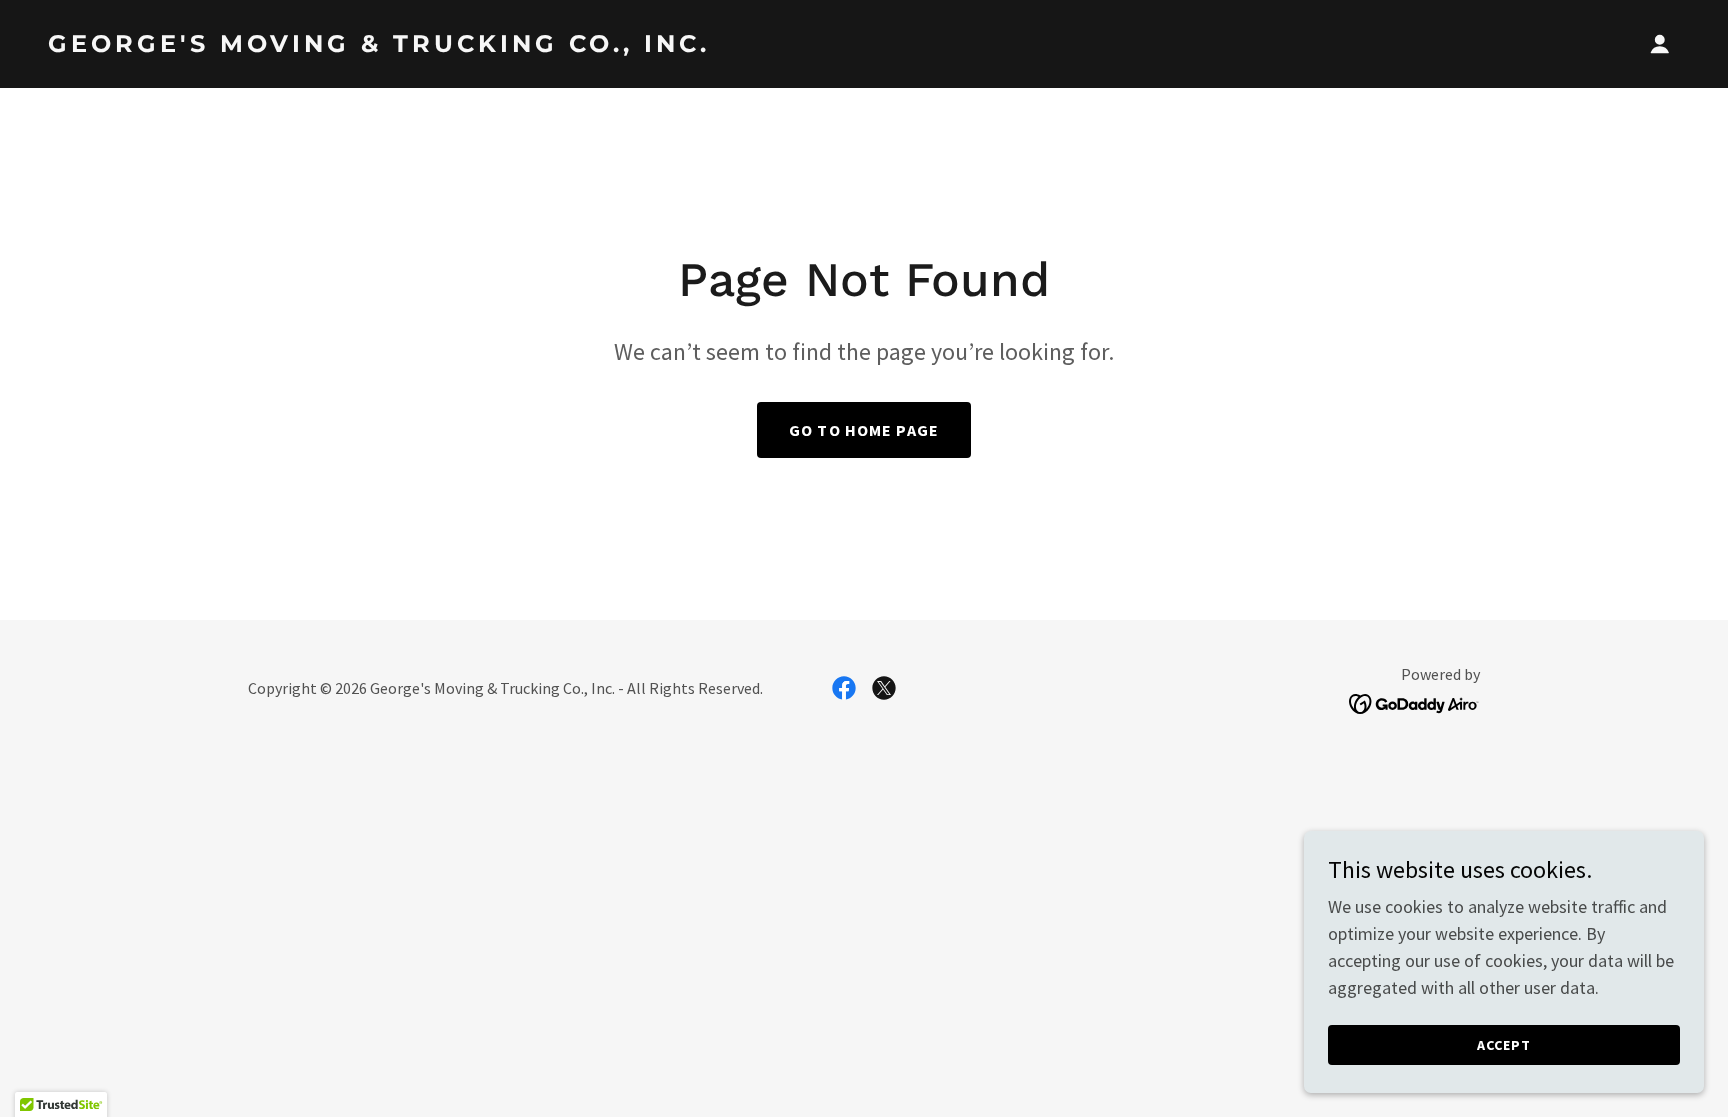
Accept (1504, 1045)
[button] (1660, 44)
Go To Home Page (864, 430)
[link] (448, 45)
